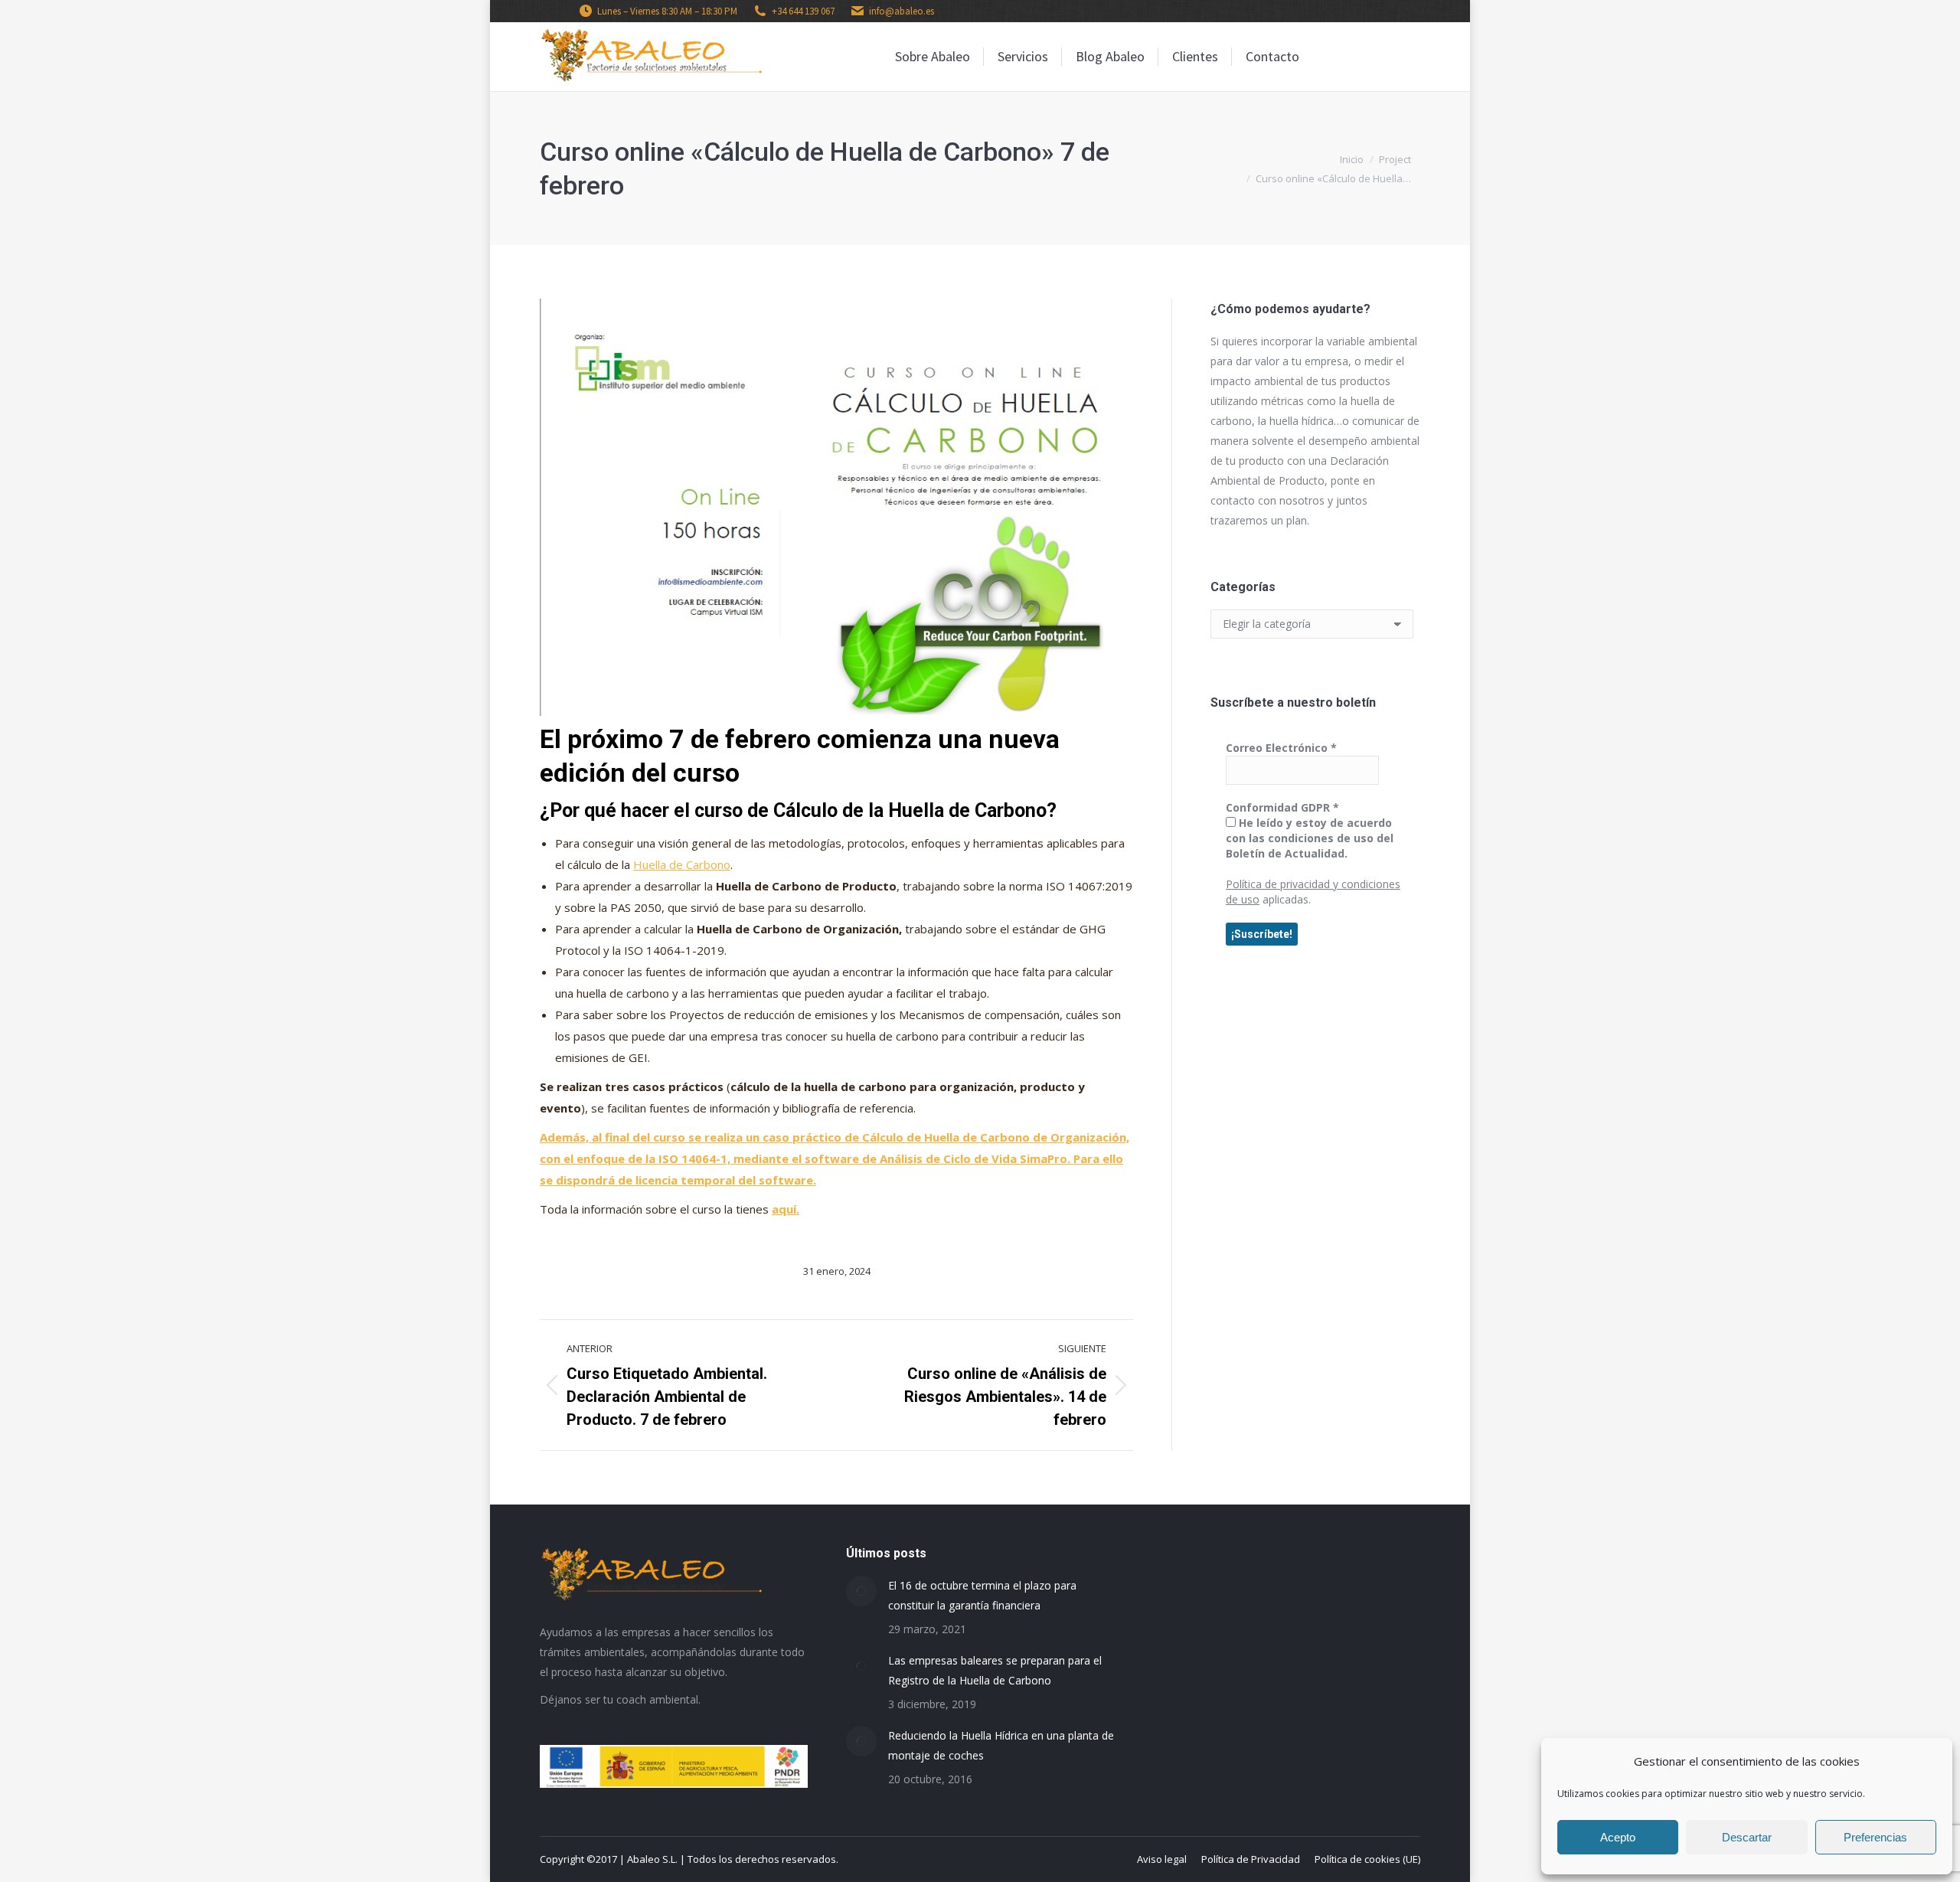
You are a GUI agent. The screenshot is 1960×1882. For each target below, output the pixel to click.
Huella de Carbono (682, 864)
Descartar (1747, 1837)
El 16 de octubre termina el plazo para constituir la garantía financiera (982, 1595)
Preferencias (1875, 1837)
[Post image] (861, 1591)
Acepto (1618, 1837)
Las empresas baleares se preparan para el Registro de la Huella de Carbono (995, 1670)
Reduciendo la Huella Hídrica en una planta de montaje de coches (1001, 1745)
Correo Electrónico (1281, 748)
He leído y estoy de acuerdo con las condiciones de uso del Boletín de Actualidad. (1310, 838)
